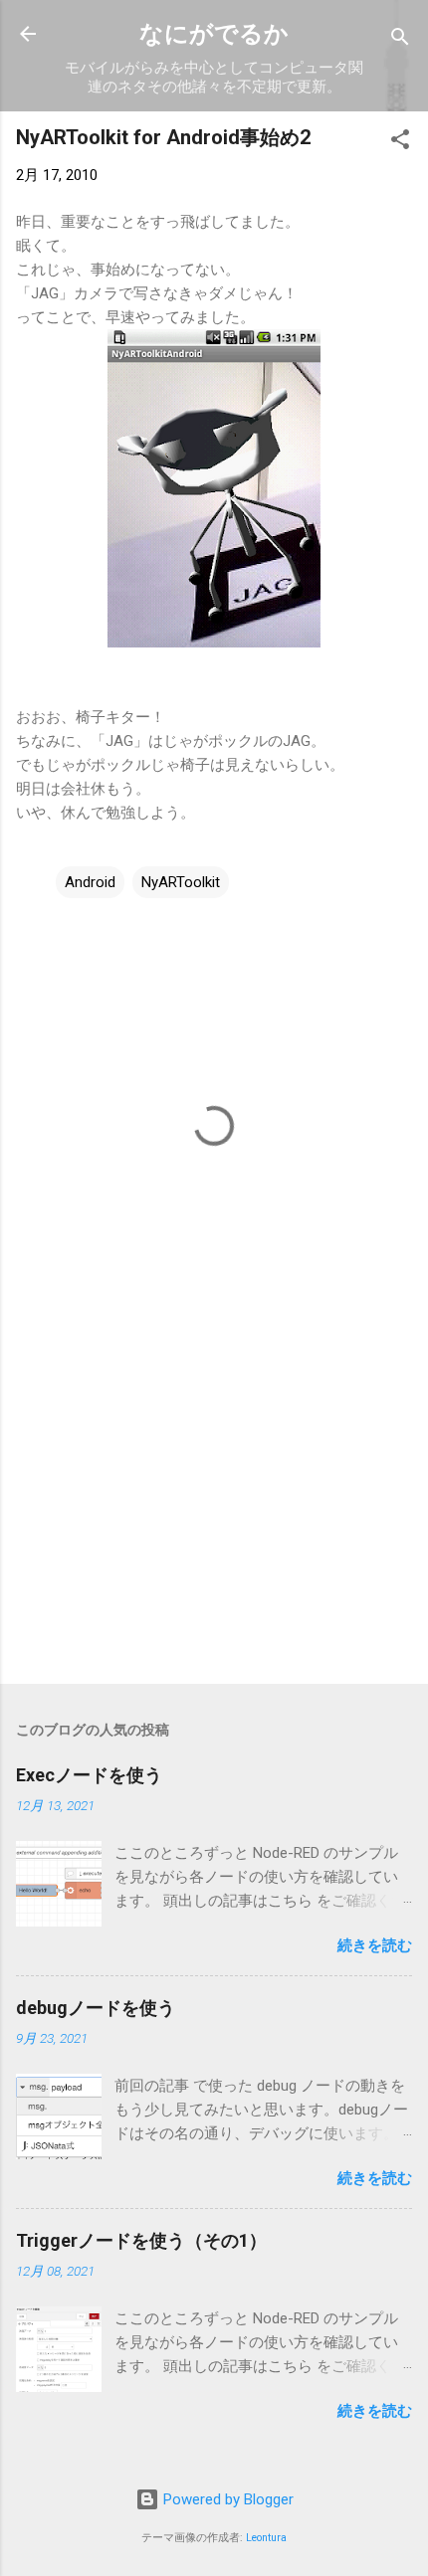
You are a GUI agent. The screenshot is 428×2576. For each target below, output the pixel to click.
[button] (400, 143)
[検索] (400, 40)
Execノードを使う (89, 1775)
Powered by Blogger (226, 2499)
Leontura (266, 2538)
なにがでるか (214, 34)
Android (90, 882)
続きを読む (375, 1945)
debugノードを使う (96, 2008)
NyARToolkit (181, 882)
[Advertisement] (214, 1513)
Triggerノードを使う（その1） (141, 2240)
